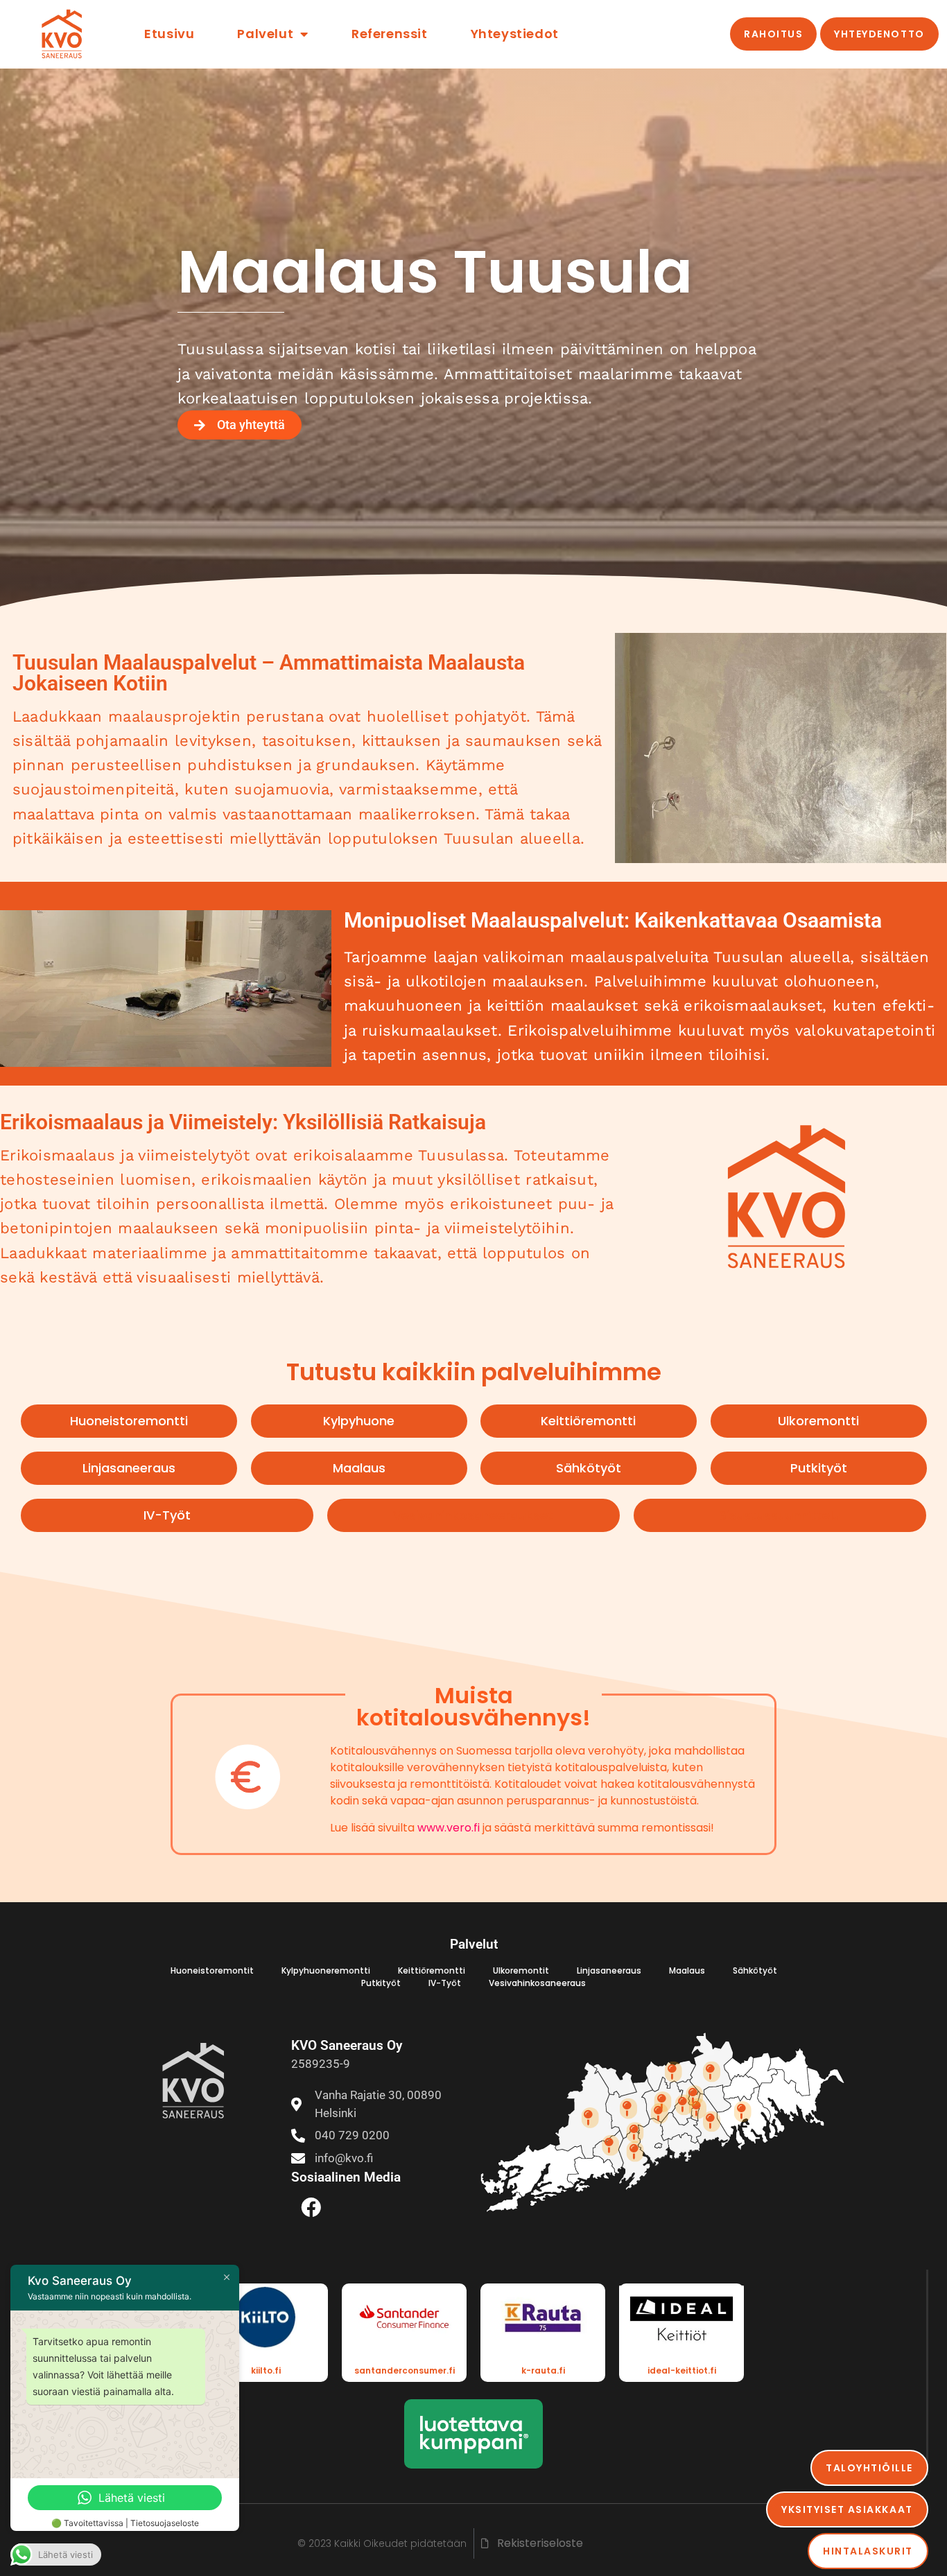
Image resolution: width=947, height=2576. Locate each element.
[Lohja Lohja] (590, 2118)
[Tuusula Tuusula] (684, 2105)
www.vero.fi (449, 1828)
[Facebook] (311, 2207)
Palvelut (265, 34)
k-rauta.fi (543, 2370)
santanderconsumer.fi (405, 2370)
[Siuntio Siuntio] (610, 2146)
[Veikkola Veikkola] (635, 2132)
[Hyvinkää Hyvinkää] (674, 2071)
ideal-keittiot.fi (682, 2370)
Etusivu (169, 34)
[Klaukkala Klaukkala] (660, 2113)
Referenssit (390, 34)
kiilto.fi (266, 2370)
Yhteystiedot (515, 34)
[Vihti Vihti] (628, 2108)
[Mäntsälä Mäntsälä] (712, 2071)
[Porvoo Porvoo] (743, 2112)
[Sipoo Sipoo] (712, 2121)
